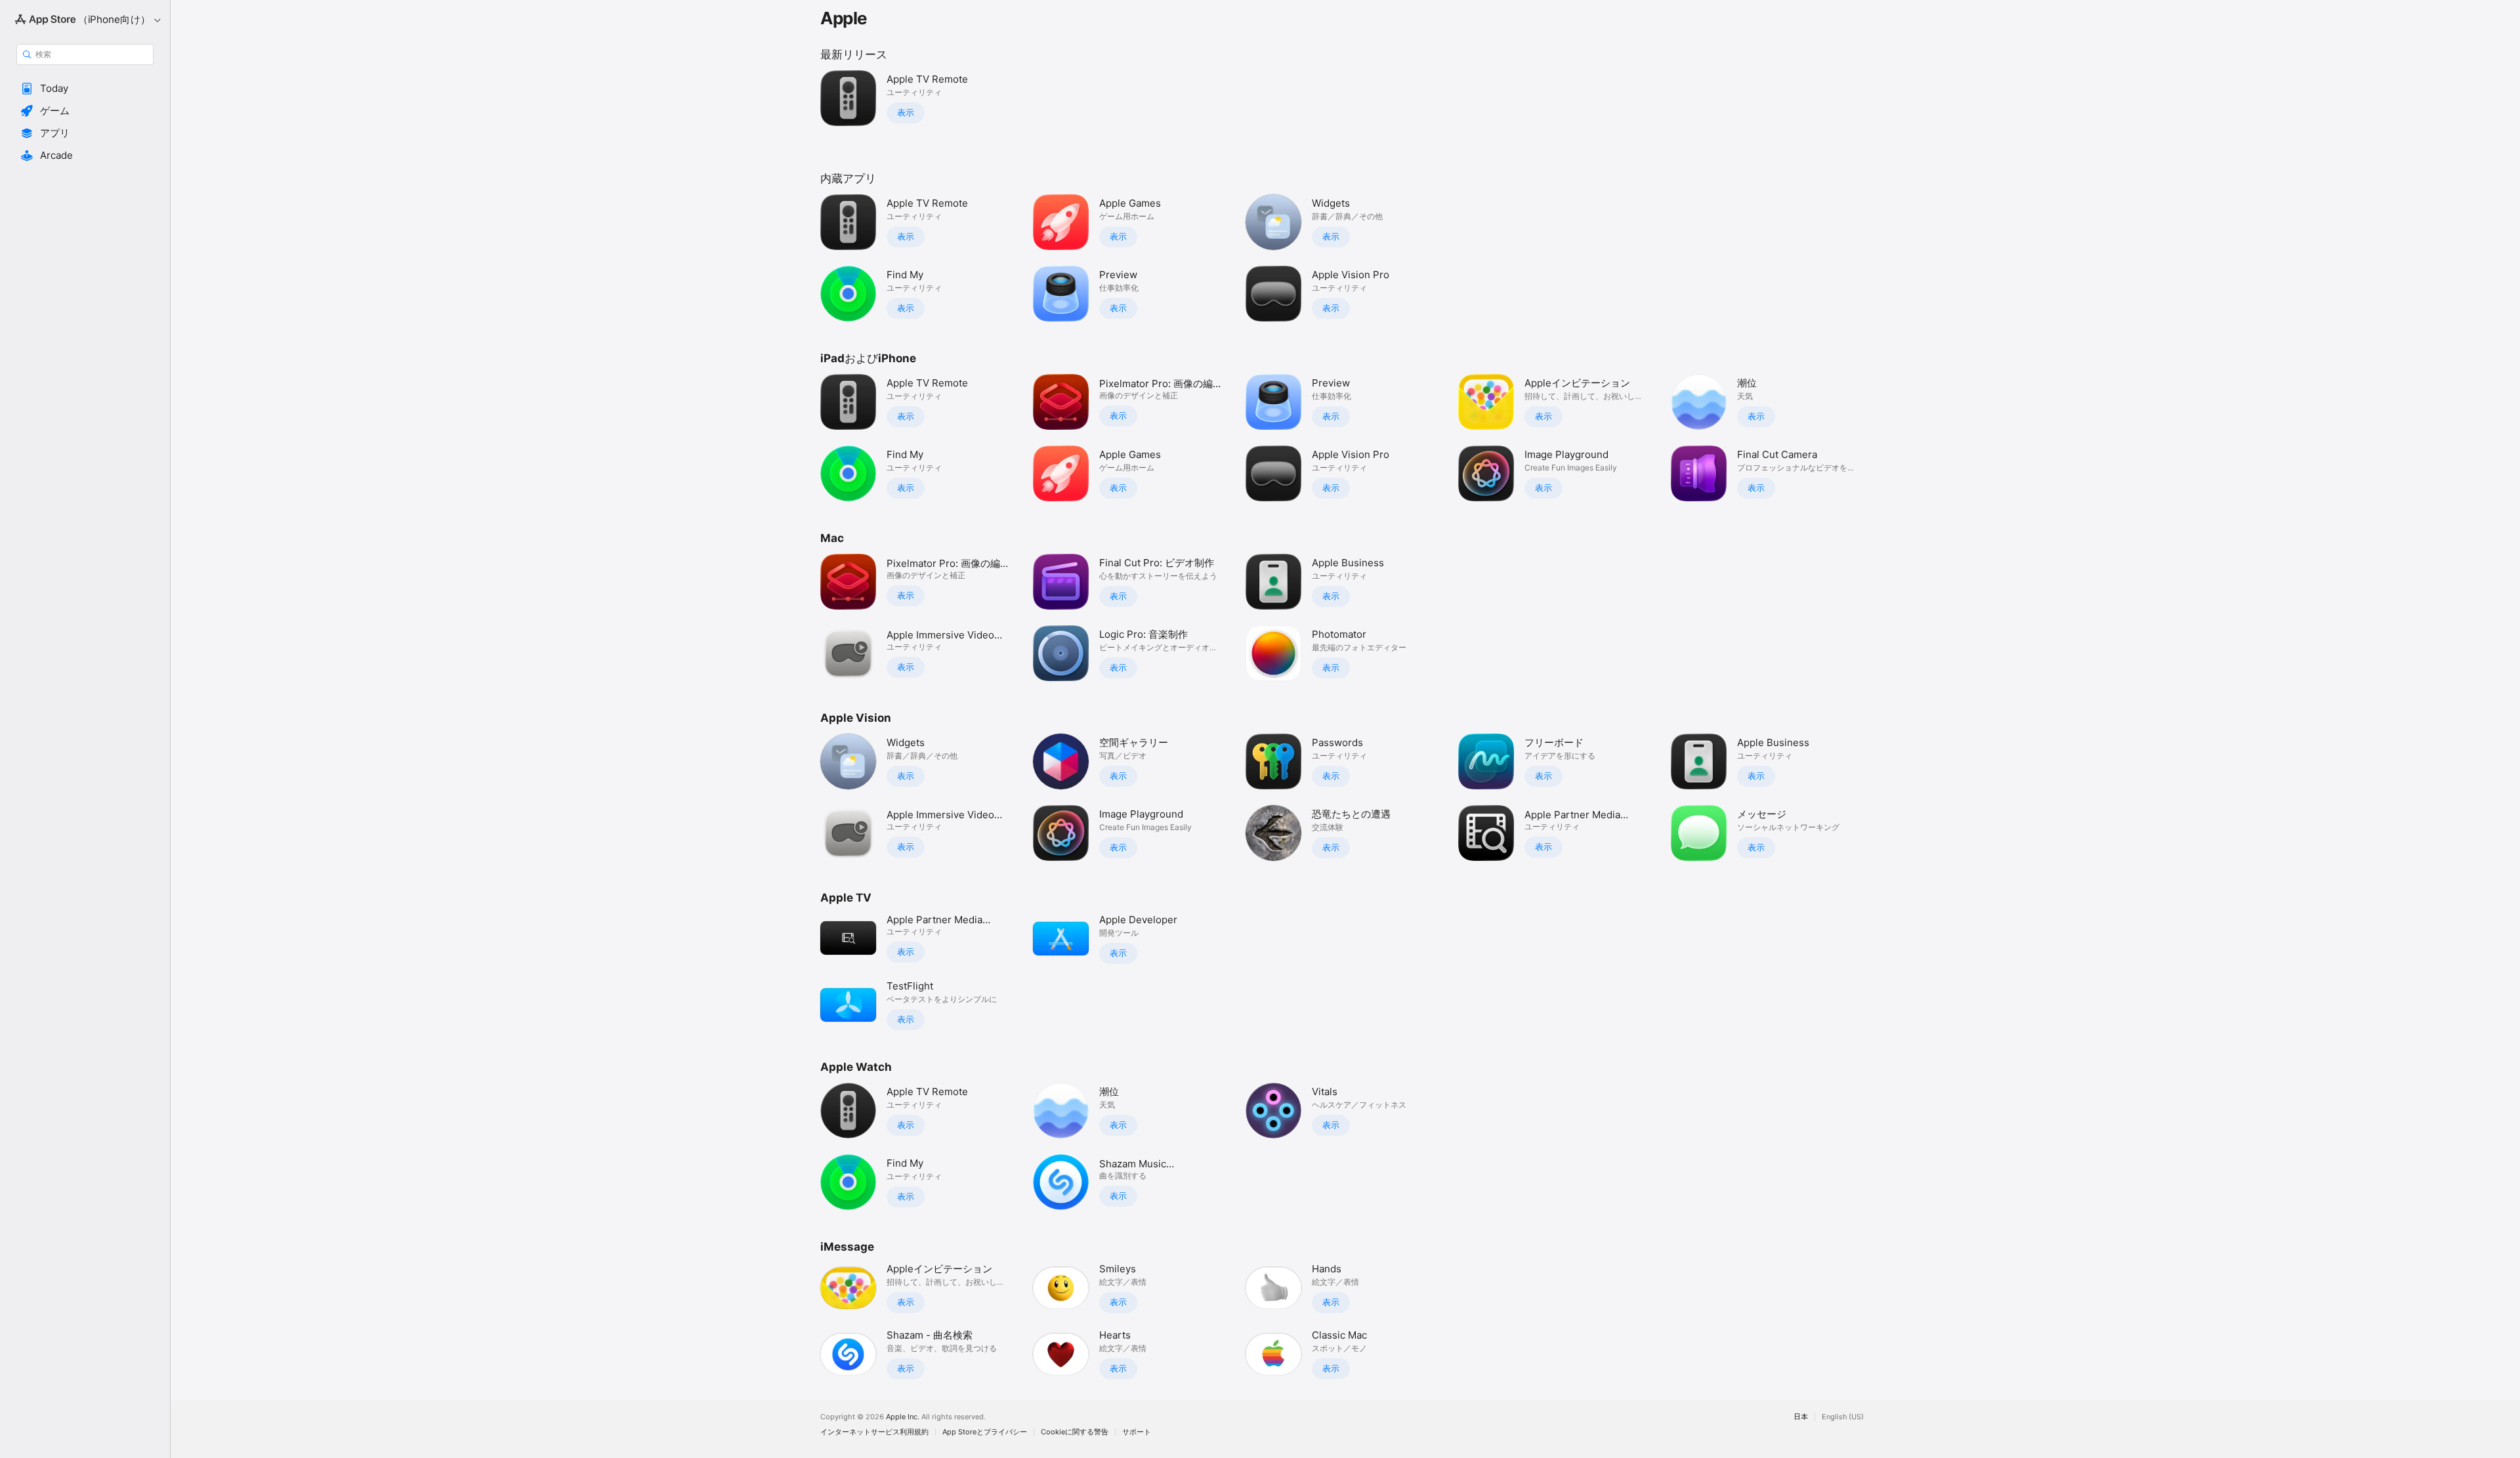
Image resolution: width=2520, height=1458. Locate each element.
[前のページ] (807, 438)
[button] (85, 89)
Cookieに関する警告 (1075, 1432)
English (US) (1843, 1417)
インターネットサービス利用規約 (874, 1432)
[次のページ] (1883, 438)
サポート (1137, 1432)
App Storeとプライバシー (985, 1432)
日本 (1801, 1417)
